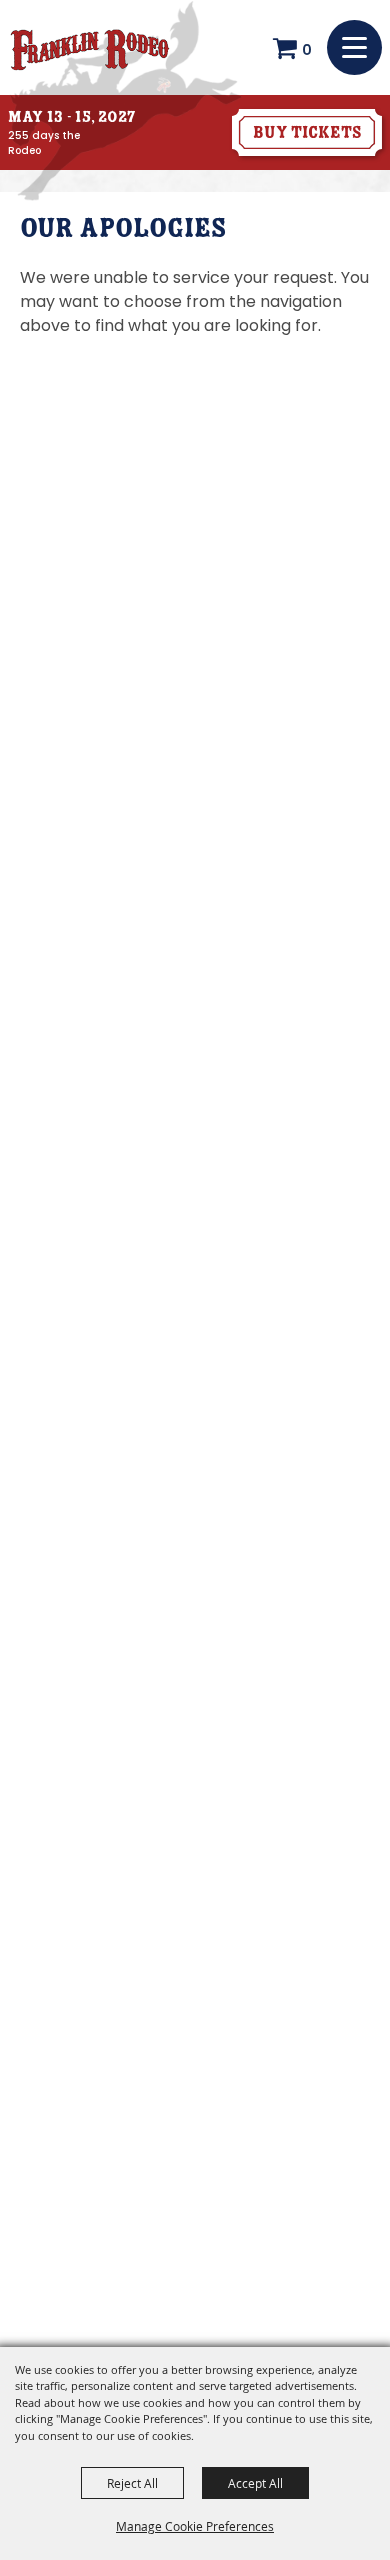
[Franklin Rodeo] (90, 48)
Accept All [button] (255, 2483)
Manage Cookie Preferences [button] (195, 2526)
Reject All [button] (132, 2483)
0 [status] (307, 50)
